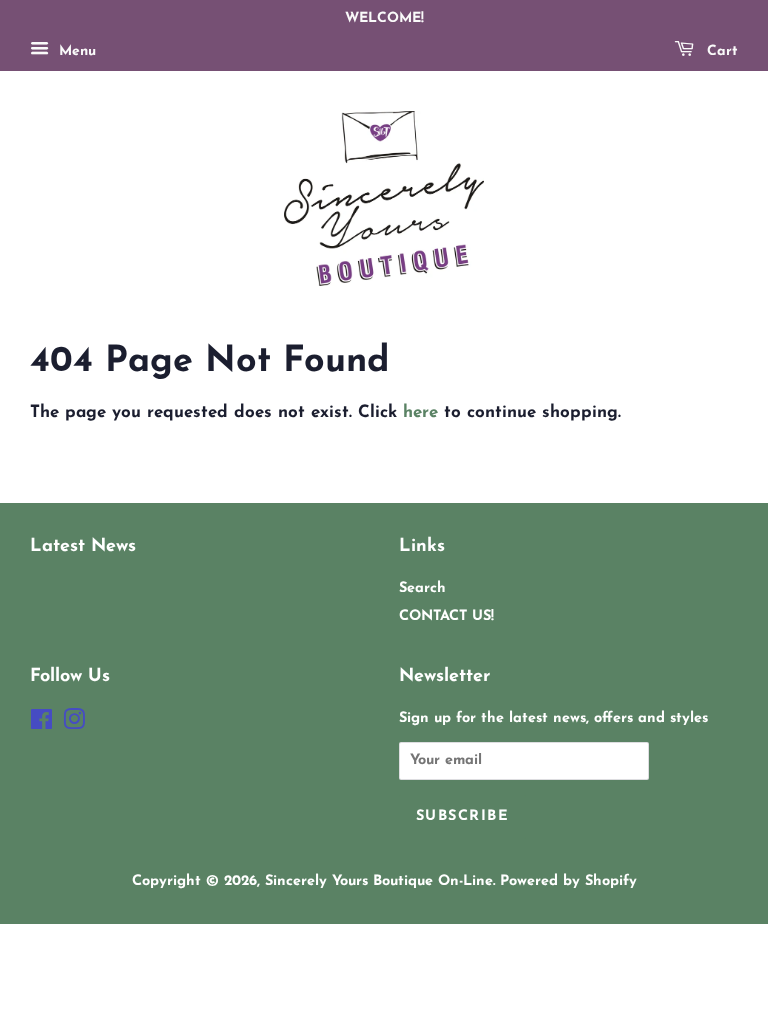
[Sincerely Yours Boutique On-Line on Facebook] (41, 724)
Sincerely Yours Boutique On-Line (379, 881)
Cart (720, 51)
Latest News (83, 546)
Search (422, 588)
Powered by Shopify (568, 881)
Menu (75, 51)
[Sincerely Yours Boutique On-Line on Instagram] (74, 724)
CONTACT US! (446, 616)
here (420, 412)
